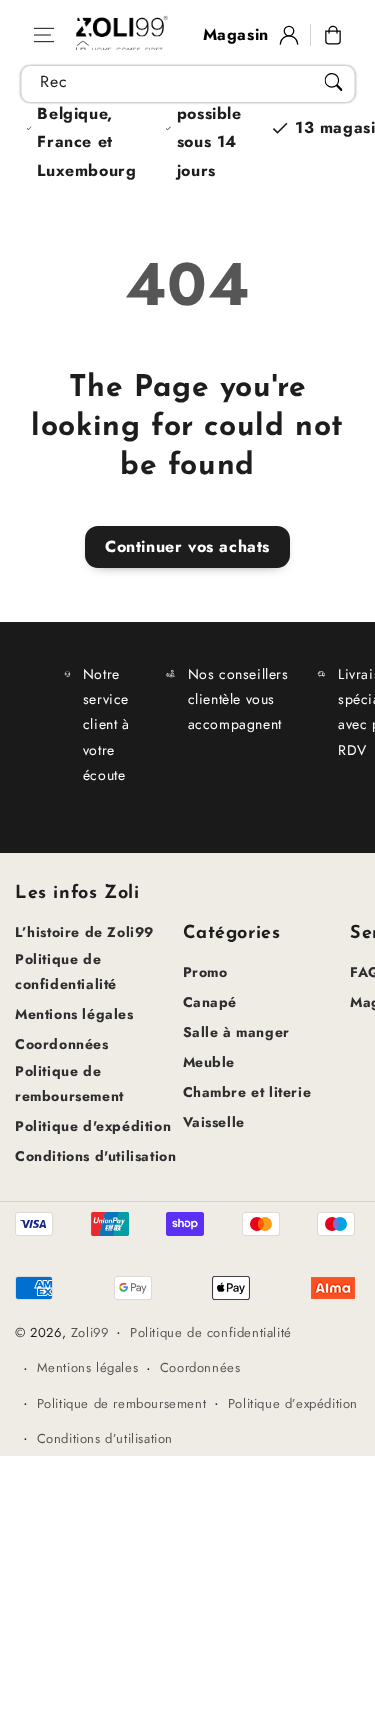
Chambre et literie (247, 1092)
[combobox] (187, 84)
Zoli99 (90, 1332)
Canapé (210, 1002)
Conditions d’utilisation (105, 1438)
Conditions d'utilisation (95, 1156)
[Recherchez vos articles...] (333, 82)
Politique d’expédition (293, 1403)
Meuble (209, 1062)
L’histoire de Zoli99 (84, 932)
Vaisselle (214, 1122)
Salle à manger (236, 1032)
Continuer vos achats (187, 546)
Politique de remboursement (69, 1083)
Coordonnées (62, 1044)
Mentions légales (74, 1014)
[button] (44, 35)
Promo (205, 972)
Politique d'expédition (93, 1126)
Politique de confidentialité (66, 971)
